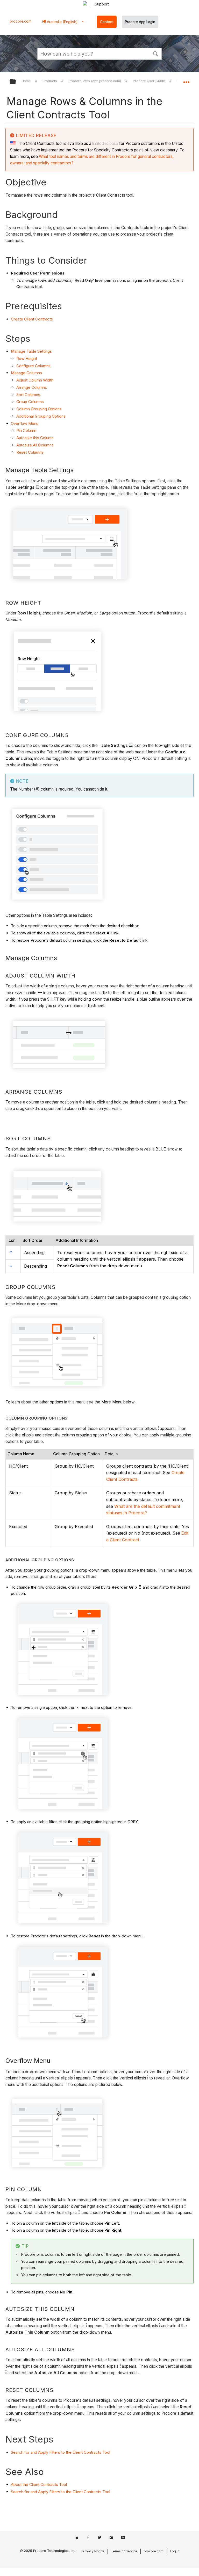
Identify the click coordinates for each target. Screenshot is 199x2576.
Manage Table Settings (31, 351)
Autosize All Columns (35, 445)
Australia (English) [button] (62, 22)
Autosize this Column (35, 438)
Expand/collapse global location (186, 80)
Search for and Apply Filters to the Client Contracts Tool (61, 2452)
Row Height (27, 359)
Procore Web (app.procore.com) (95, 81)
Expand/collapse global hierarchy (16, 82)
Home (27, 81)
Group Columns (30, 402)
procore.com (21, 21)
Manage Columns (26, 373)
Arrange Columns (32, 387)
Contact (107, 22)
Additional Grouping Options (41, 416)
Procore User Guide (149, 81)
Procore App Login (140, 22)
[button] (155, 53)
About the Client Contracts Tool (39, 2484)
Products (50, 81)
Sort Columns (28, 395)
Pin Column (26, 430)
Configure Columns (33, 366)
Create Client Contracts (32, 319)
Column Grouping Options (39, 409)
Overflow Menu (25, 423)
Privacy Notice (93, 2551)
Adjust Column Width (35, 380)
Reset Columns (30, 452)
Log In (175, 2551)
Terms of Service (124, 2551)
